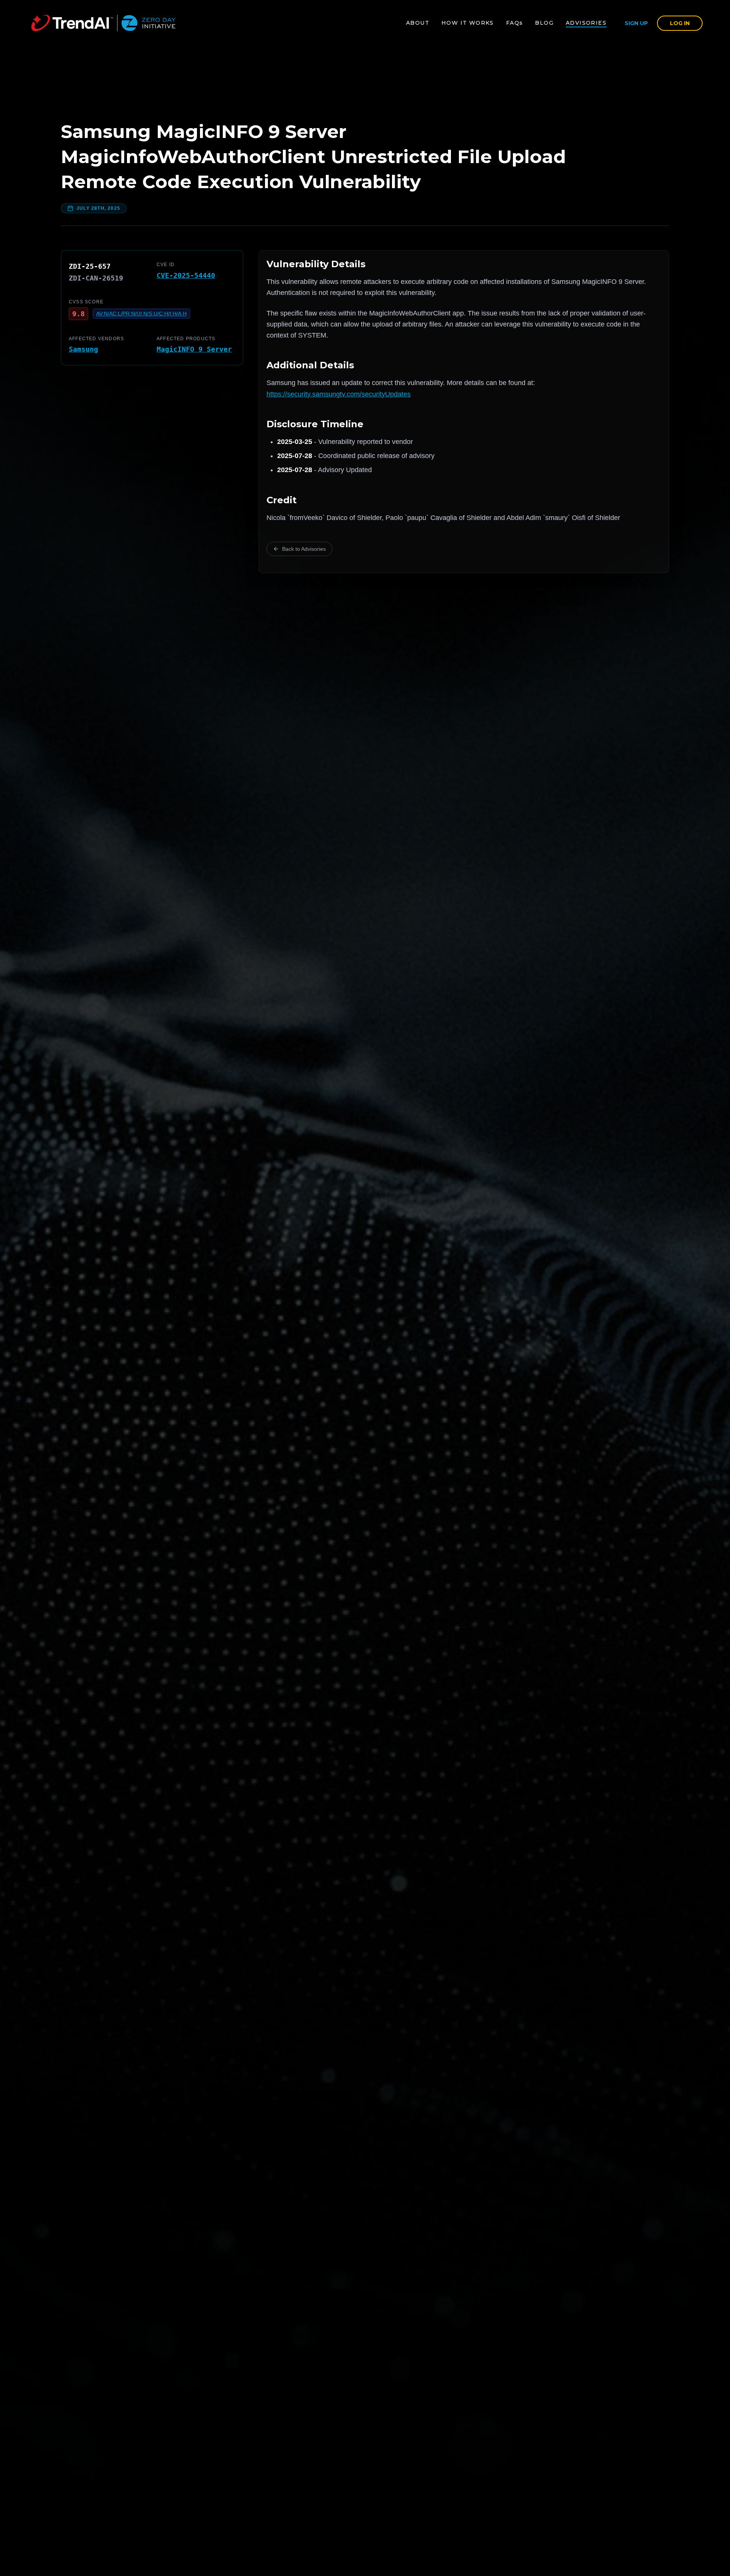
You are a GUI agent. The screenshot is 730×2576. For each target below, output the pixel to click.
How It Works (468, 23)
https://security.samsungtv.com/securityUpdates (339, 394)
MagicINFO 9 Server (194, 349)
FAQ (515, 23)
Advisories (586, 23)
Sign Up (636, 23)
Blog (544, 23)
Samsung (83, 349)
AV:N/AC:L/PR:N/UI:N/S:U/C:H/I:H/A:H (141, 314)
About (418, 23)
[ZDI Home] (103, 23)
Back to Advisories (304, 549)
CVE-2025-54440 (186, 275)
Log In (680, 23)
